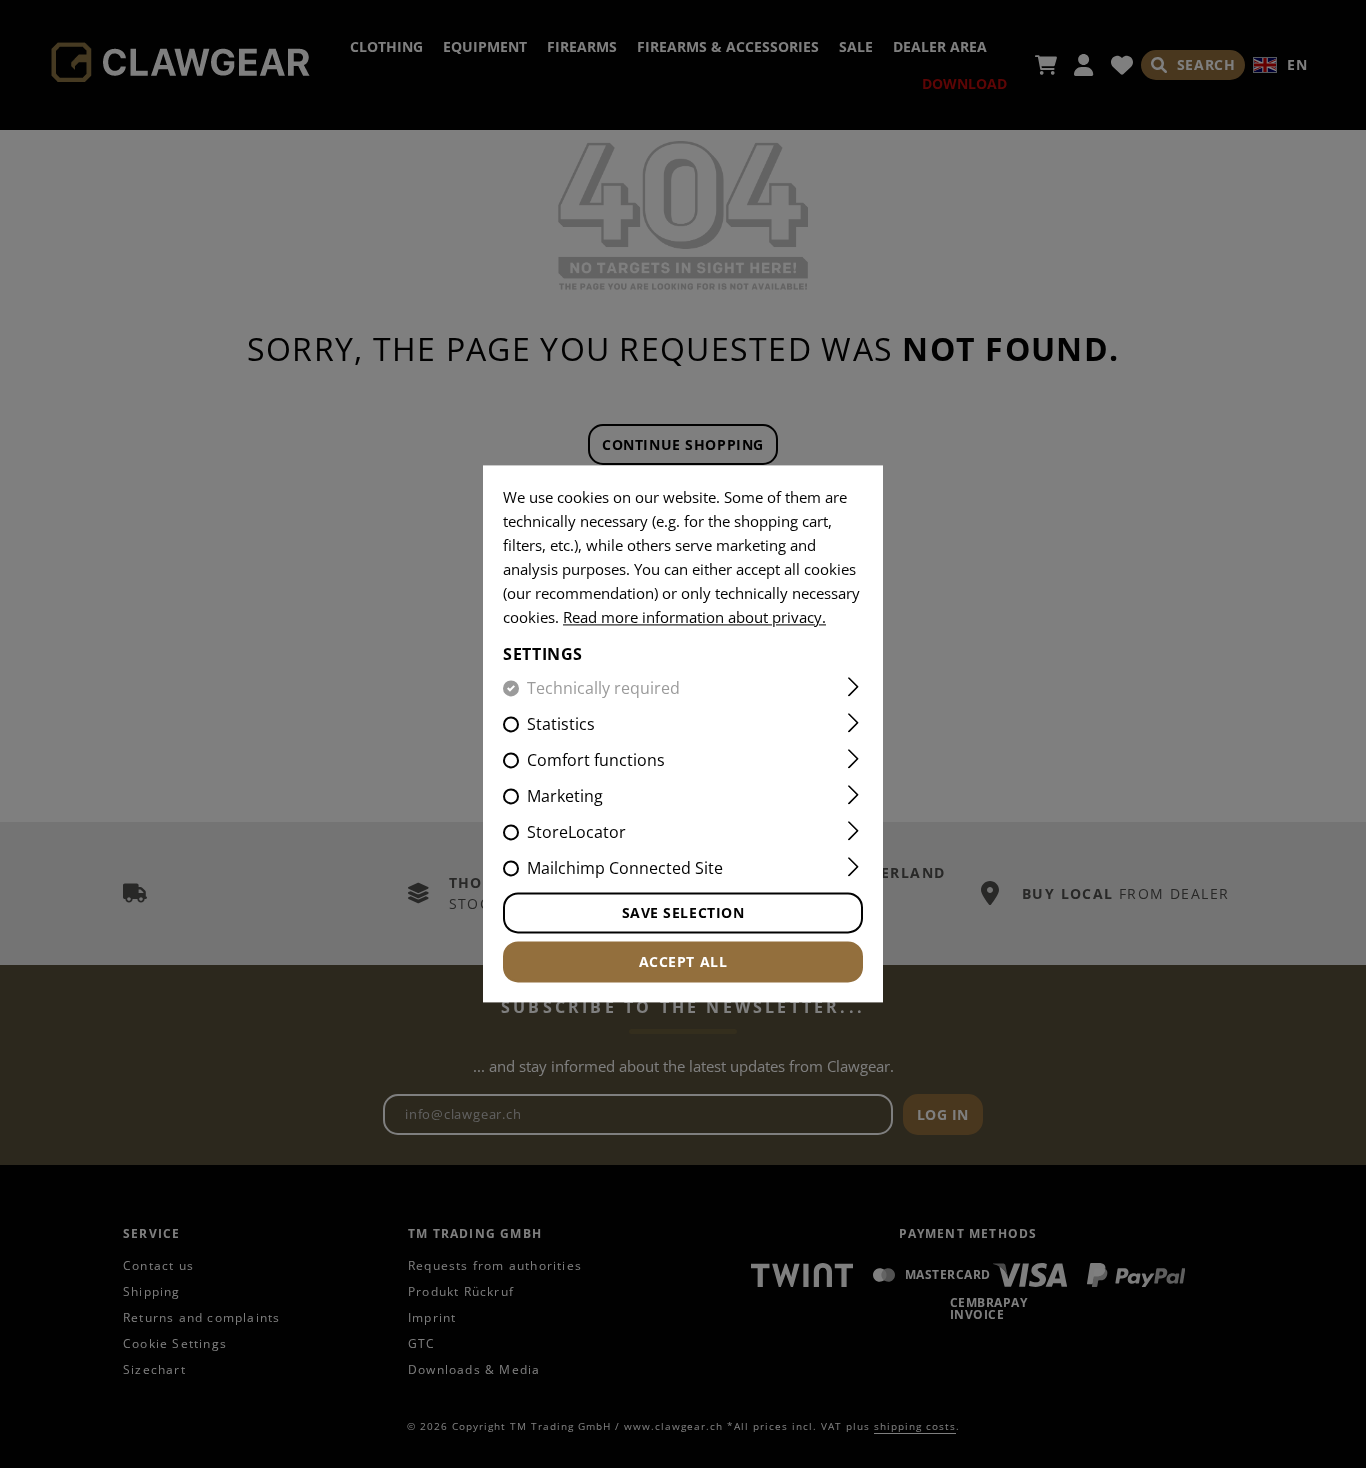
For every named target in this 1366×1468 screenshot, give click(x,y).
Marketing (565, 797)
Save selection (683, 913)
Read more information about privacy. (694, 617)
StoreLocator (576, 833)
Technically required (603, 689)
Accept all (683, 962)
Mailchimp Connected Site (625, 869)
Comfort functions (596, 761)
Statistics (561, 725)
